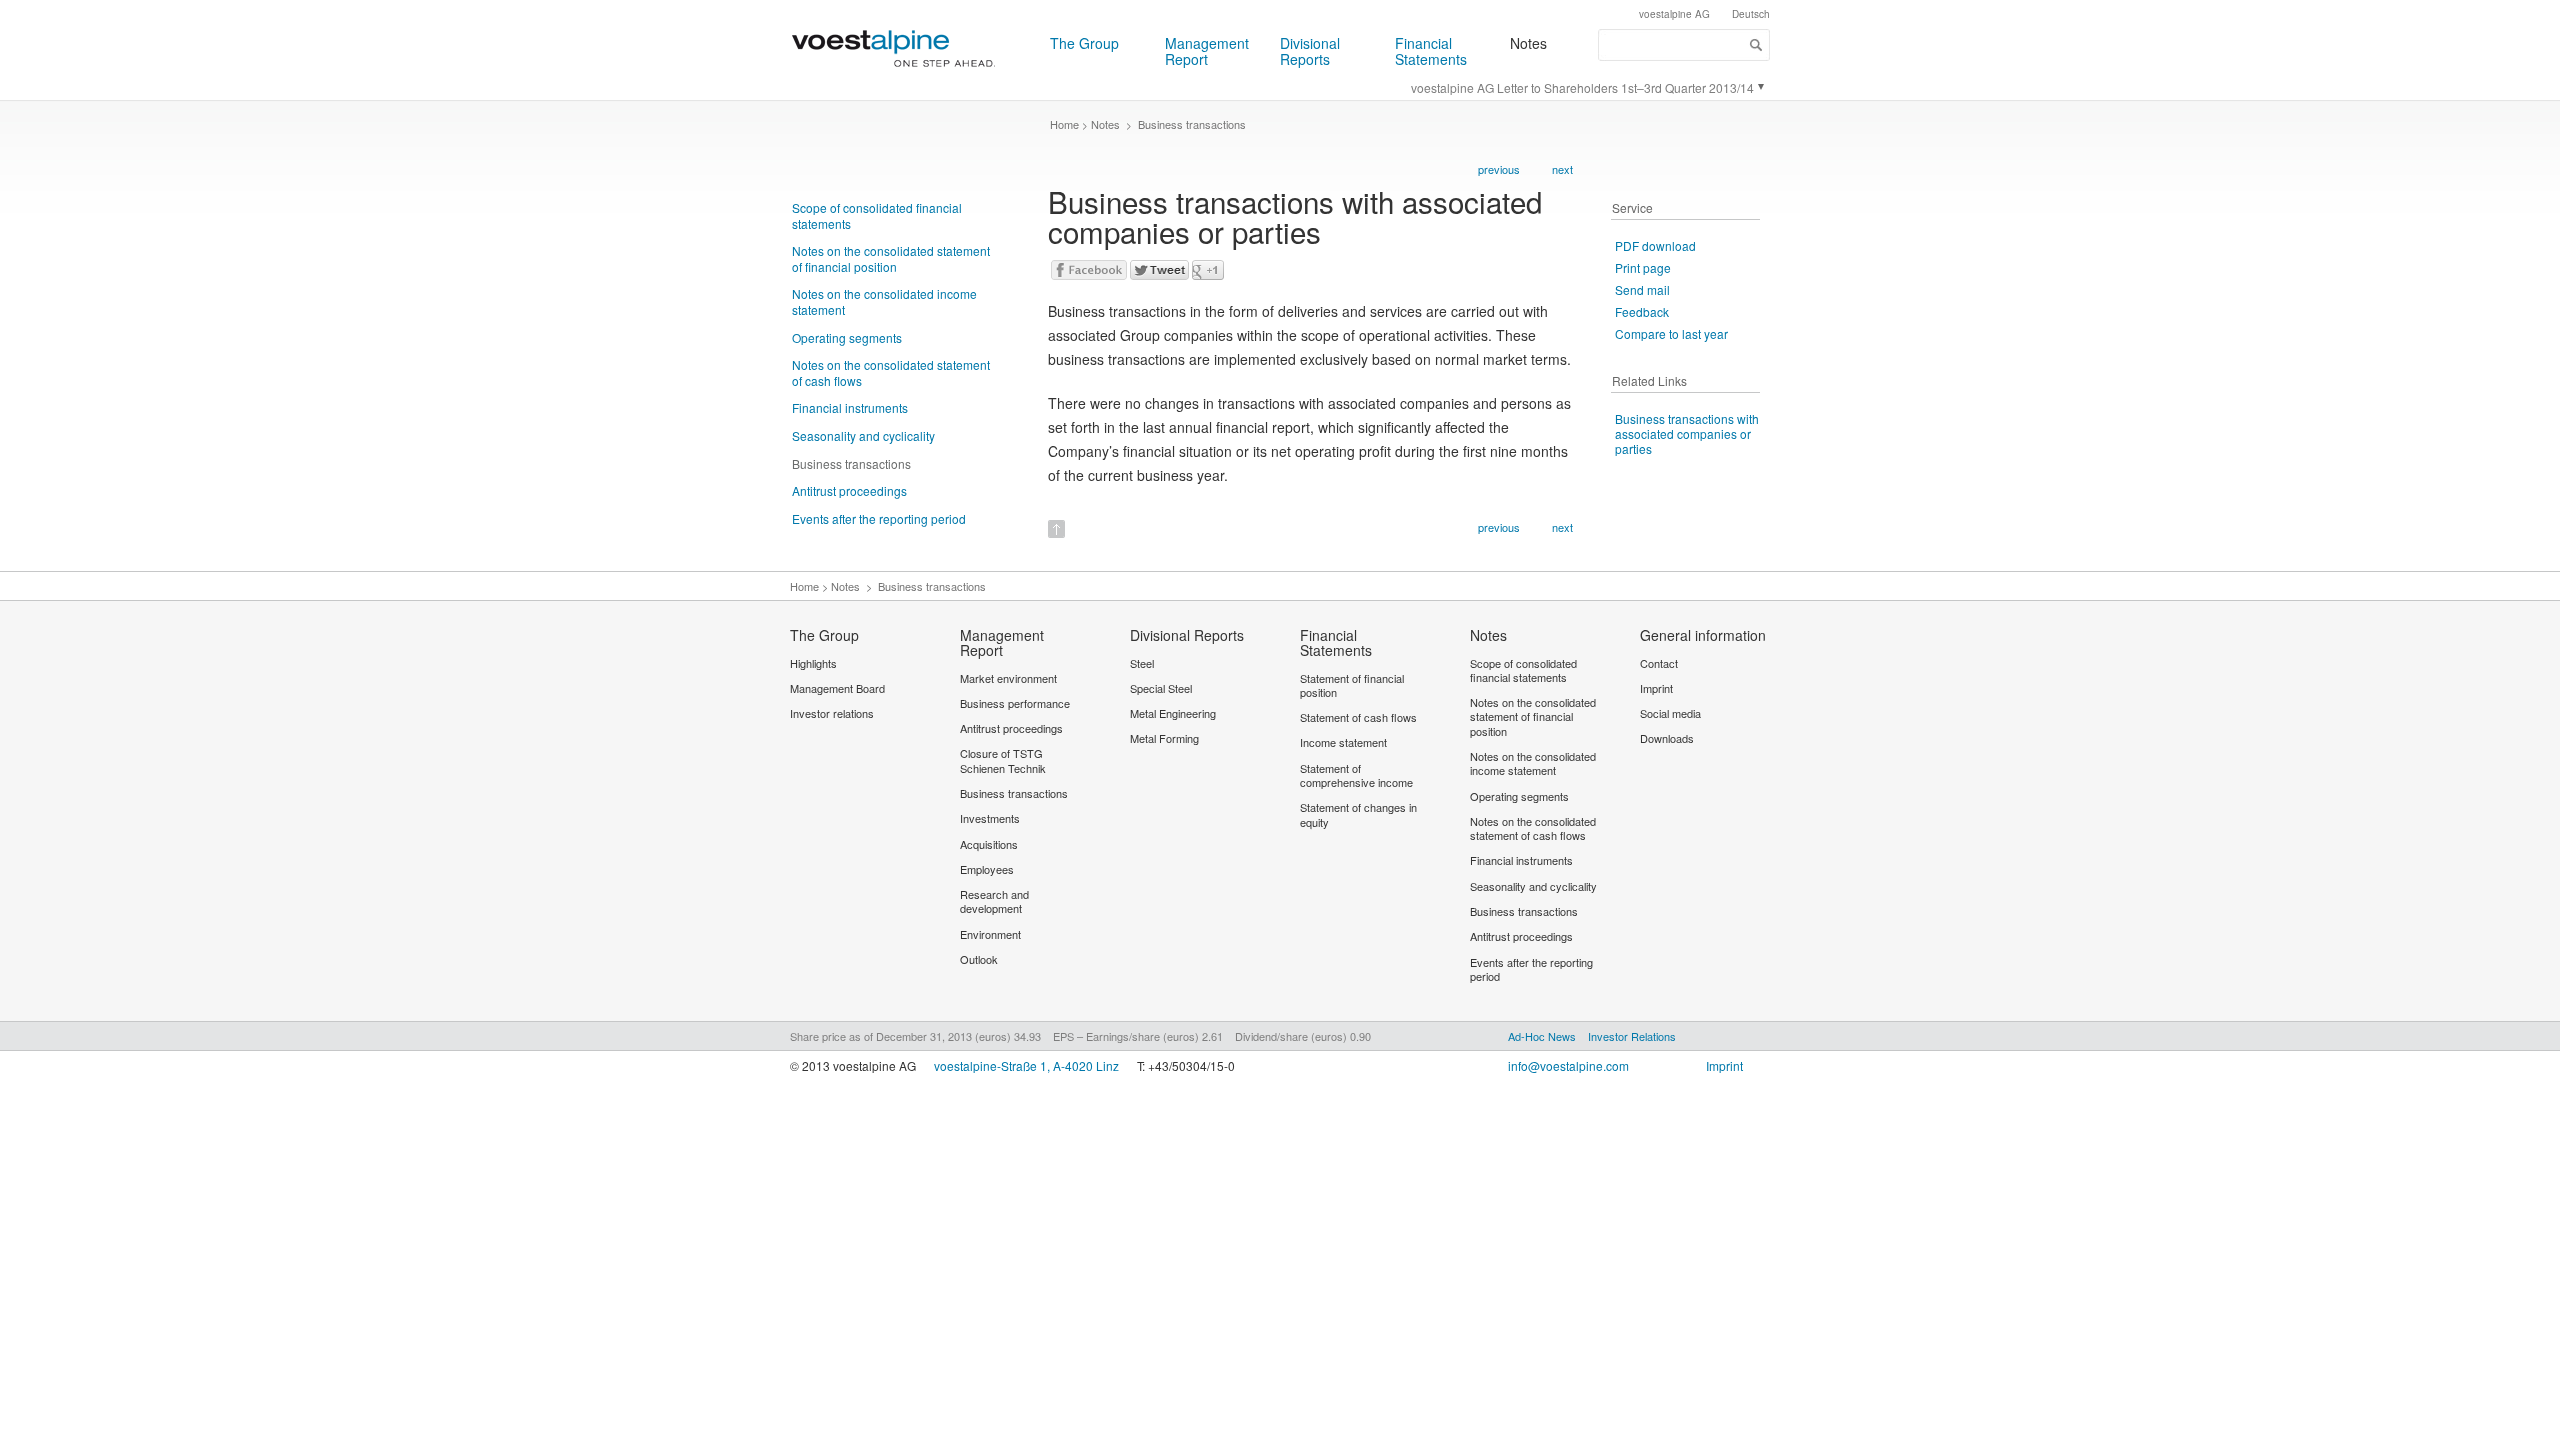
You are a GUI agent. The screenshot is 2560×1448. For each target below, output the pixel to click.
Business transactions (851, 463)
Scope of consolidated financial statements (877, 215)
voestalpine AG (1674, 14)
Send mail (1642, 289)
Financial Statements (1431, 51)
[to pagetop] (1056, 522)
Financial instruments (850, 407)
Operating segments (847, 337)
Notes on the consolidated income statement (884, 301)
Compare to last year (1671, 333)
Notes (1528, 43)
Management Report (1207, 51)
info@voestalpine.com (1568, 1065)
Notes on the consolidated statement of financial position (891, 258)
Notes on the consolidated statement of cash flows (891, 372)
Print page (1643, 267)
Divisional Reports (1310, 51)
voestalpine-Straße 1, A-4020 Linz (1026, 1065)
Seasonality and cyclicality (863, 435)
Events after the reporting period (879, 518)
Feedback (1642, 311)
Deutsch (1751, 14)
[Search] (1756, 45)
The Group (1084, 43)
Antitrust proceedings (849, 490)
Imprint (1724, 1065)
